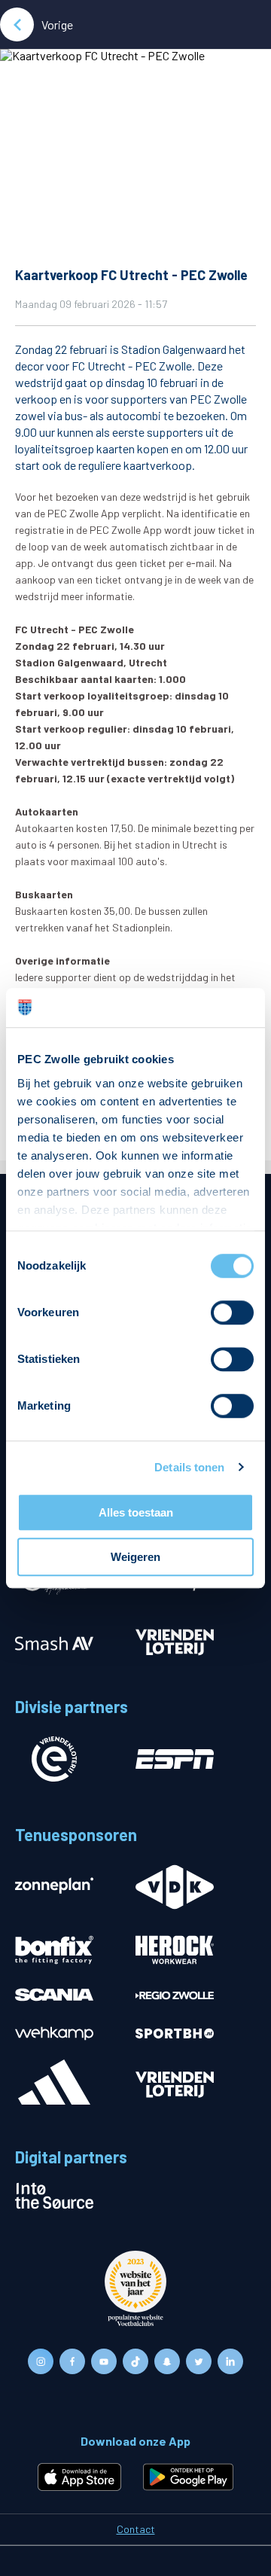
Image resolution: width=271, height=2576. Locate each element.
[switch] (232, 1312)
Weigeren (135, 1557)
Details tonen (189, 1467)
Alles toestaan (136, 1512)
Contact (136, 2529)
